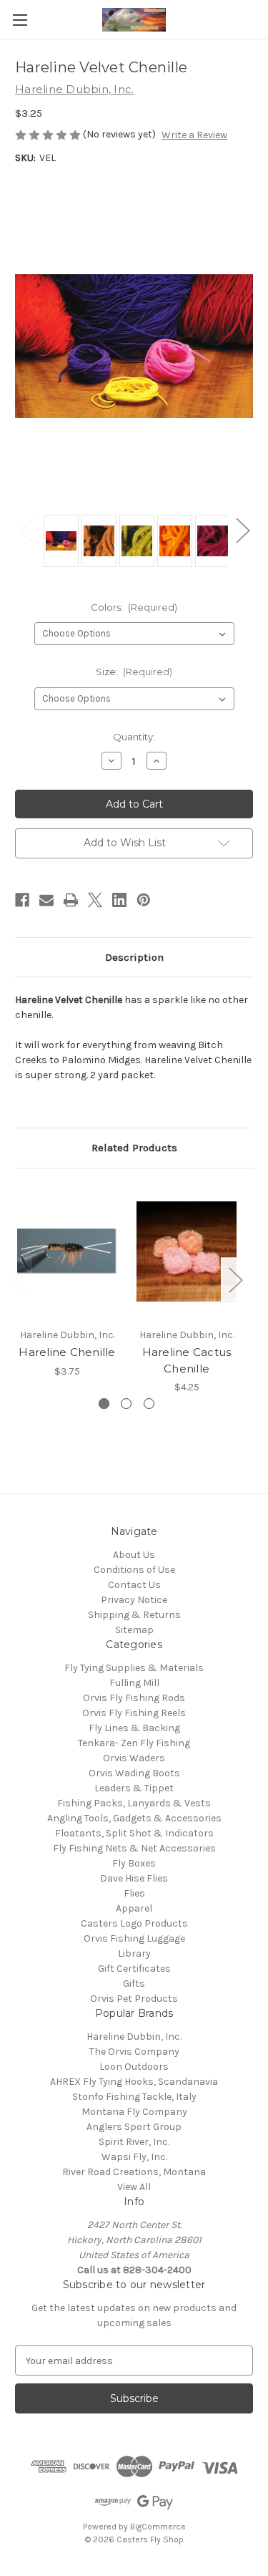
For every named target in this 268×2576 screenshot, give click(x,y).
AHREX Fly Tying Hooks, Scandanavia (134, 2082)
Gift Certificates (134, 1969)
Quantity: (134, 737)
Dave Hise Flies (134, 1878)
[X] (95, 900)
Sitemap (134, 1630)
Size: (134, 672)
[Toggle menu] (20, 20)
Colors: (134, 607)
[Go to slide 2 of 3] (126, 1404)
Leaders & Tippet (134, 1788)
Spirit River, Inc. (134, 2142)
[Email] (46, 900)
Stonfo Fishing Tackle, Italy (134, 2097)
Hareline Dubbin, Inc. (134, 2037)
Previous (26, 530)
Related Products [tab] (134, 1148)
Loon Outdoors (134, 2067)
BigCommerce (158, 2527)
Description (134, 957)
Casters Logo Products (134, 1923)
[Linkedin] (119, 900)
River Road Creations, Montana (134, 2172)
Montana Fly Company (134, 2112)
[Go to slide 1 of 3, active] (104, 1404)
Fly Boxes (134, 1863)
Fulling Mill (134, 1683)
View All (134, 2187)
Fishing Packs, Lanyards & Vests (134, 1803)
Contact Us (134, 1585)
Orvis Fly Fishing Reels (134, 1713)
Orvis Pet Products (134, 1999)
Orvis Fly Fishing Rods (134, 1698)
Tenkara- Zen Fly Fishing (134, 1743)
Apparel (134, 1908)
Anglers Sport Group (134, 2127)
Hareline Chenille (67, 1352)
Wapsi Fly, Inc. (134, 2157)
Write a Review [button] (194, 135)
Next (242, 530)
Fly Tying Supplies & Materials (134, 1668)
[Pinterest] (144, 900)
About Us (134, 1555)
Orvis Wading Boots (134, 1773)
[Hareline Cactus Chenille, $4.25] (187, 1252)
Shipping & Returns (134, 1615)
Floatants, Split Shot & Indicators (134, 1833)
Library (134, 1953)
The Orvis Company (134, 2052)
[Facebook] (22, 900)
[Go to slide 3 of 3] (149, 1404)
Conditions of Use (134, 1570)
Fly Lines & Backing (134, 1728)
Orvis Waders (134, 1758)
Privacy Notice (134, 1600)
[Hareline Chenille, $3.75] (67, 1252)
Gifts (134, 1984)
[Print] (71, 900)
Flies (134, 1893)
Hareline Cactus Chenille (187, 1360)
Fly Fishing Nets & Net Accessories (134, 1848)
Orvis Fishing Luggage (134, 1938)
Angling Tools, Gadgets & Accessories (134, 1818)
